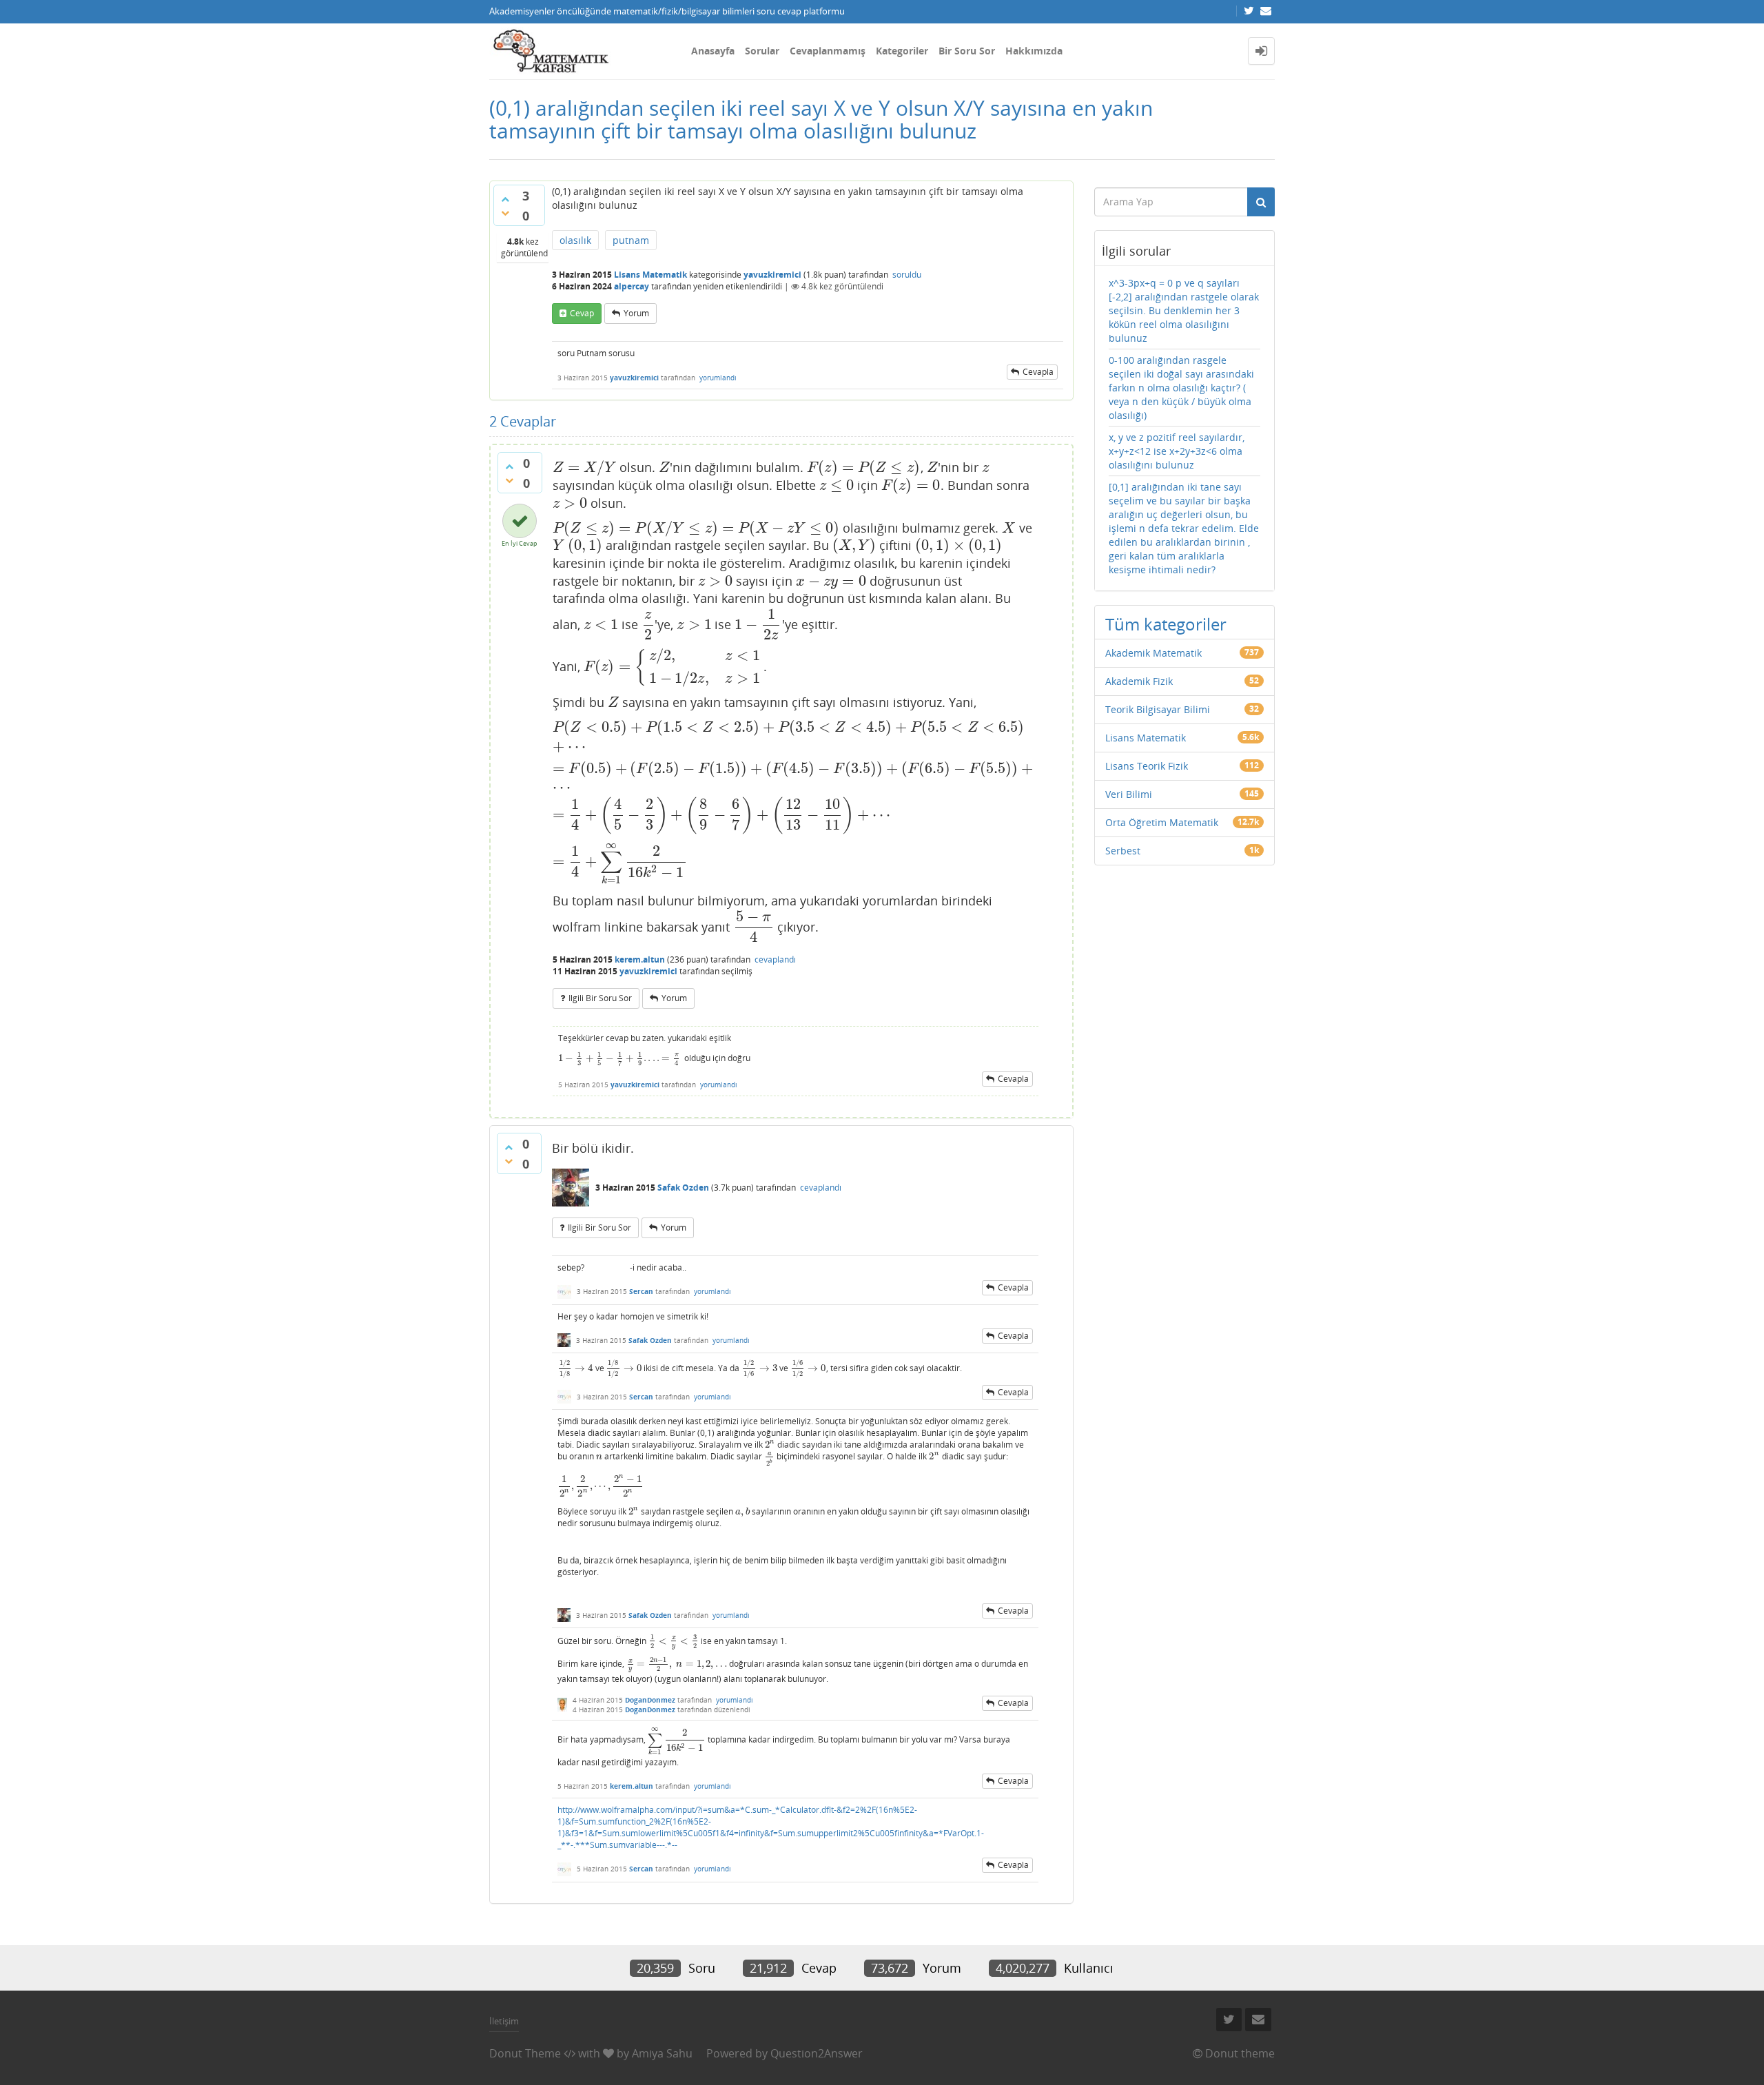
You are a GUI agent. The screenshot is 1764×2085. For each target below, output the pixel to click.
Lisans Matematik (650, 275)
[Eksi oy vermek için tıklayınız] (505, 213)
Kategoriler (902, 51)
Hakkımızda (1034, 51)
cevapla (1038, 372)
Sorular (762, 51)
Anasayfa (713, 51)
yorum (636, 313)
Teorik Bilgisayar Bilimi (1158, 709)
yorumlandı (718, 378)
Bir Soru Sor (967, 51)
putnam (631, 240)
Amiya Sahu (662, 2053)
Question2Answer (817, 2053)
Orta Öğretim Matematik (1162, 822)
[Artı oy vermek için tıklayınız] (505, 199)
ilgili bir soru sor (600, 998)
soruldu (907, 275)
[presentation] (584, 467)
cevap (582, 313)
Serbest (1123, 851)
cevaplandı (775, 959)
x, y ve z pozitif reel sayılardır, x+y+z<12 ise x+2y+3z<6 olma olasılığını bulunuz (1177, 451)
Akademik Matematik (1153, 653)
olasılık (575, 240)
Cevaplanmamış (828, 51)
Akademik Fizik (1139, 681)
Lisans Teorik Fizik (1147, 766)
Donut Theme (525, 2053)
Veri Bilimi (1129, 794)
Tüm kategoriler (1166, 624)
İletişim (504, 2021)
